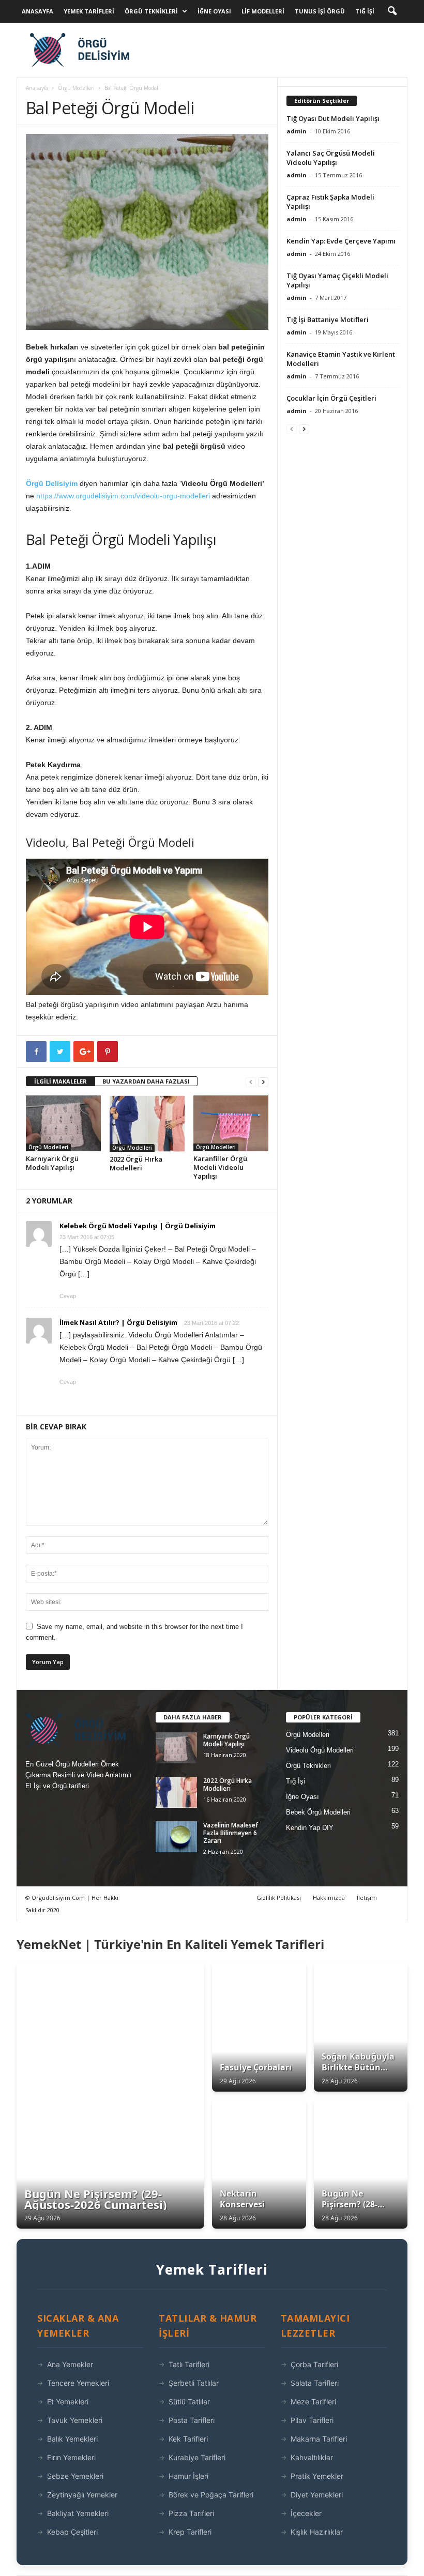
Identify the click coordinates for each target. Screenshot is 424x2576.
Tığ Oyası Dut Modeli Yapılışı (333, 118)
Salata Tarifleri (315, 2383)
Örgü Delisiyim (52, 483)
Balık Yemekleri (72, 2439)
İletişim (367, 1897)
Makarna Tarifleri (319, 2439)
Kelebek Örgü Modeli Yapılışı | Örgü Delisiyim (138, 1226)
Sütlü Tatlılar (189, 2402)
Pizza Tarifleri (191, 2513)
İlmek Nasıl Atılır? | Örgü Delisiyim (118, 1322)
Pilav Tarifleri (312, 2420)
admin (297, 131)
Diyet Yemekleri (317, 2495)
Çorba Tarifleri (314, 2364)
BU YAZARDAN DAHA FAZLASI (146, 1081)
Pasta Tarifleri (192, 2420)
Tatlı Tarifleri (189, 2364)
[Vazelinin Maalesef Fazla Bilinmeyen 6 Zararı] (176, 1837)
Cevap (68, 1296)
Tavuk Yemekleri (75, 2420)
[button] (392, 11)
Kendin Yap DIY (310, 1828)
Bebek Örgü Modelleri (318, 1812)
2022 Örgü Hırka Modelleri (136, 1163)
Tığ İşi (365, 11)
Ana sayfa (37, 88)
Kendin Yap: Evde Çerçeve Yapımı (341, 241)
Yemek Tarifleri (89, 11)
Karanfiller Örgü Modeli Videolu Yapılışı (220, 1167)
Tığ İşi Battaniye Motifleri (328, 319)
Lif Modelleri (263, 11)
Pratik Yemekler (317, 2476)
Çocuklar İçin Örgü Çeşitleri (331, 398)
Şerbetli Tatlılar (194, 2383)
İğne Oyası (214, 11)
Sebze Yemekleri (75, 2476)
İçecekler (306, 2513)
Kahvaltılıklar (312, 2457)
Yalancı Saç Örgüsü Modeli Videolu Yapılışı (331, 158)
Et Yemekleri (68, 2402)
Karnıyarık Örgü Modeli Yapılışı (52, 1163)
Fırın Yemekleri (71, 2457)
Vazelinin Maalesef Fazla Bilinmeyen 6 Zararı (231, 1833)
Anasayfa (37, 11)
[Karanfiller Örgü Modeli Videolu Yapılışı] (231, 1123)
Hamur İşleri (188, 2476)
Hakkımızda (329, 1897)
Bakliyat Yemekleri (78, 2513)
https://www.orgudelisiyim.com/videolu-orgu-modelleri (123, 496)
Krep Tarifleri (190, 2532)
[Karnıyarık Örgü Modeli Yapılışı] (63, 1123)
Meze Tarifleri (313, 2402)
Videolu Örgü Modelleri (320, 1750)
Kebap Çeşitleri (72, 2532)
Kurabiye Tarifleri (197, 2457)
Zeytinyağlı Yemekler (82, 2495)
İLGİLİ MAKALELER (60, 1081)
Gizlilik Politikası (279, 1897)
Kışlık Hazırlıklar (317, 2532)
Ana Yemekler (70, 2364)
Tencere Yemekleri (78, 2383)
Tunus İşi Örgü (320, 11)
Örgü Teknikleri (151, 11)
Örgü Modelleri (76, 88)
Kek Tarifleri (188, 2439)
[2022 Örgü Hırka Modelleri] (147, 1123)
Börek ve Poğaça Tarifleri (211, 2495)
